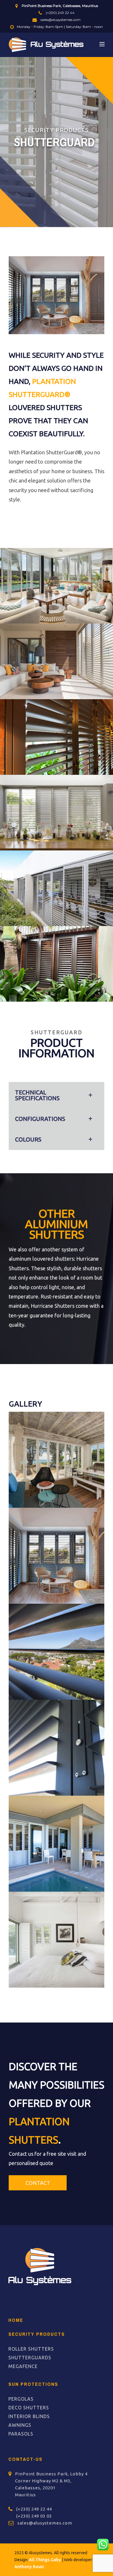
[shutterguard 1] (57, 1940)
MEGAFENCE (23, 2366)
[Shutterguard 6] (57, 1460)
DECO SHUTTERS (29, 2408)
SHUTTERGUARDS (30, 2358)
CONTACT (38, 2183)
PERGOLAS (21, 2399)
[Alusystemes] (46, 44)
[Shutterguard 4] (57, 1556)
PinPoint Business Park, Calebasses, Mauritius (59, 6)
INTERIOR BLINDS (29, 2416)
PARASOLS (21, 2434)
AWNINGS (20, 2425)
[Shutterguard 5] (57, 1652)
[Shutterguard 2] (57, 1844)
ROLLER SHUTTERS (31, 2349)
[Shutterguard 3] (57, 1748)
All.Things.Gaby (45, 2560)
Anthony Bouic (30, 2567)
